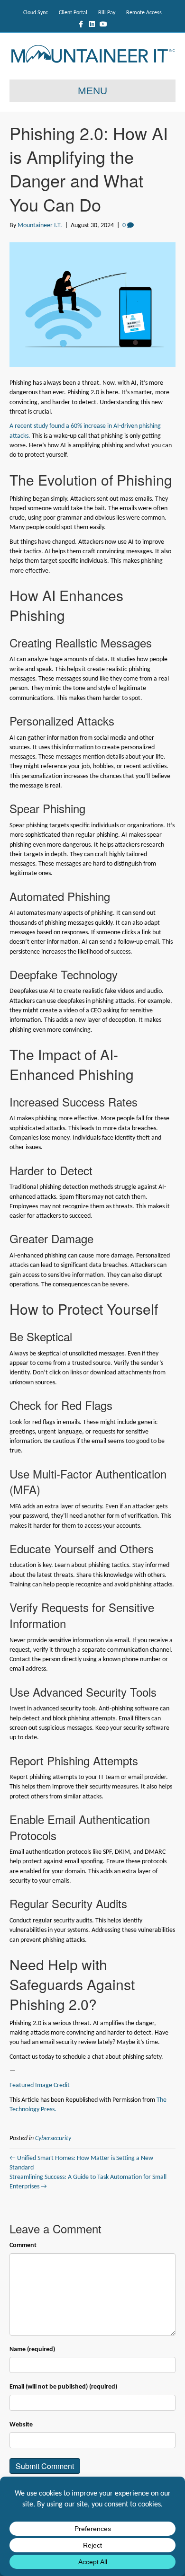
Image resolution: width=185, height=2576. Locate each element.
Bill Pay (107, 13)
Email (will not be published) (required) (63, 2387)
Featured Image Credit (40, 2085)
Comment (23, 2245)
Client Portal (73, 13)
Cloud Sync (36, 13)
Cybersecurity (53, 2138)
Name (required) (32, 2350)
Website (21, 2425)
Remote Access (144, 13)
